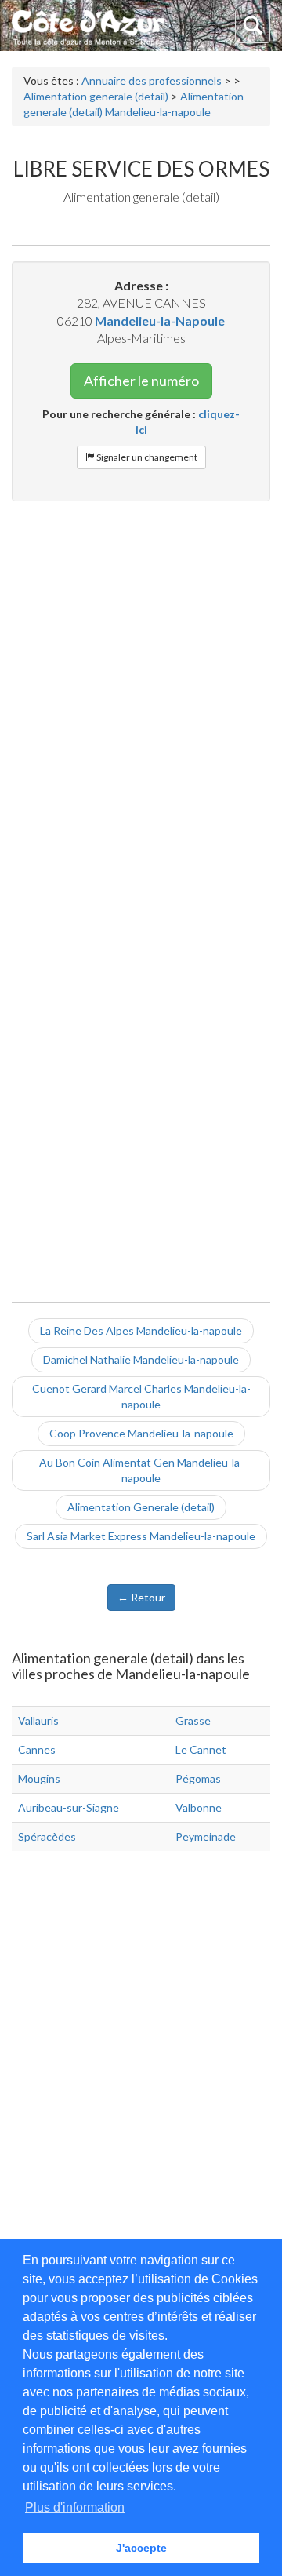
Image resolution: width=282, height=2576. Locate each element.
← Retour (141, 1597)
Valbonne (199, 1807)
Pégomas (198, 1778)
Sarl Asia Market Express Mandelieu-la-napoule (141, 1536)
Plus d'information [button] (75, 2507)
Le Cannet (201, 1749)
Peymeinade (206, 1836)
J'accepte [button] (141, 2548)
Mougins (39, 1778)
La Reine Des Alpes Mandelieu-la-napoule (141, 1330)
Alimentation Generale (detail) (141, 1507)
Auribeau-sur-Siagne (69, 1807)
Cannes (37, 1749)
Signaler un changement (146, 457)
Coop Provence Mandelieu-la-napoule (141, 1433)
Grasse (193, 1720)
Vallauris (38, 1720)
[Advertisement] (141, 658)
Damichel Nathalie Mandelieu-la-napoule (141, 1359)
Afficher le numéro (141, 381)
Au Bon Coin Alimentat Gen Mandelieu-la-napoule (141, 1470)
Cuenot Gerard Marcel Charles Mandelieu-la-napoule (141, 1396)
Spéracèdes (47, 1836)
